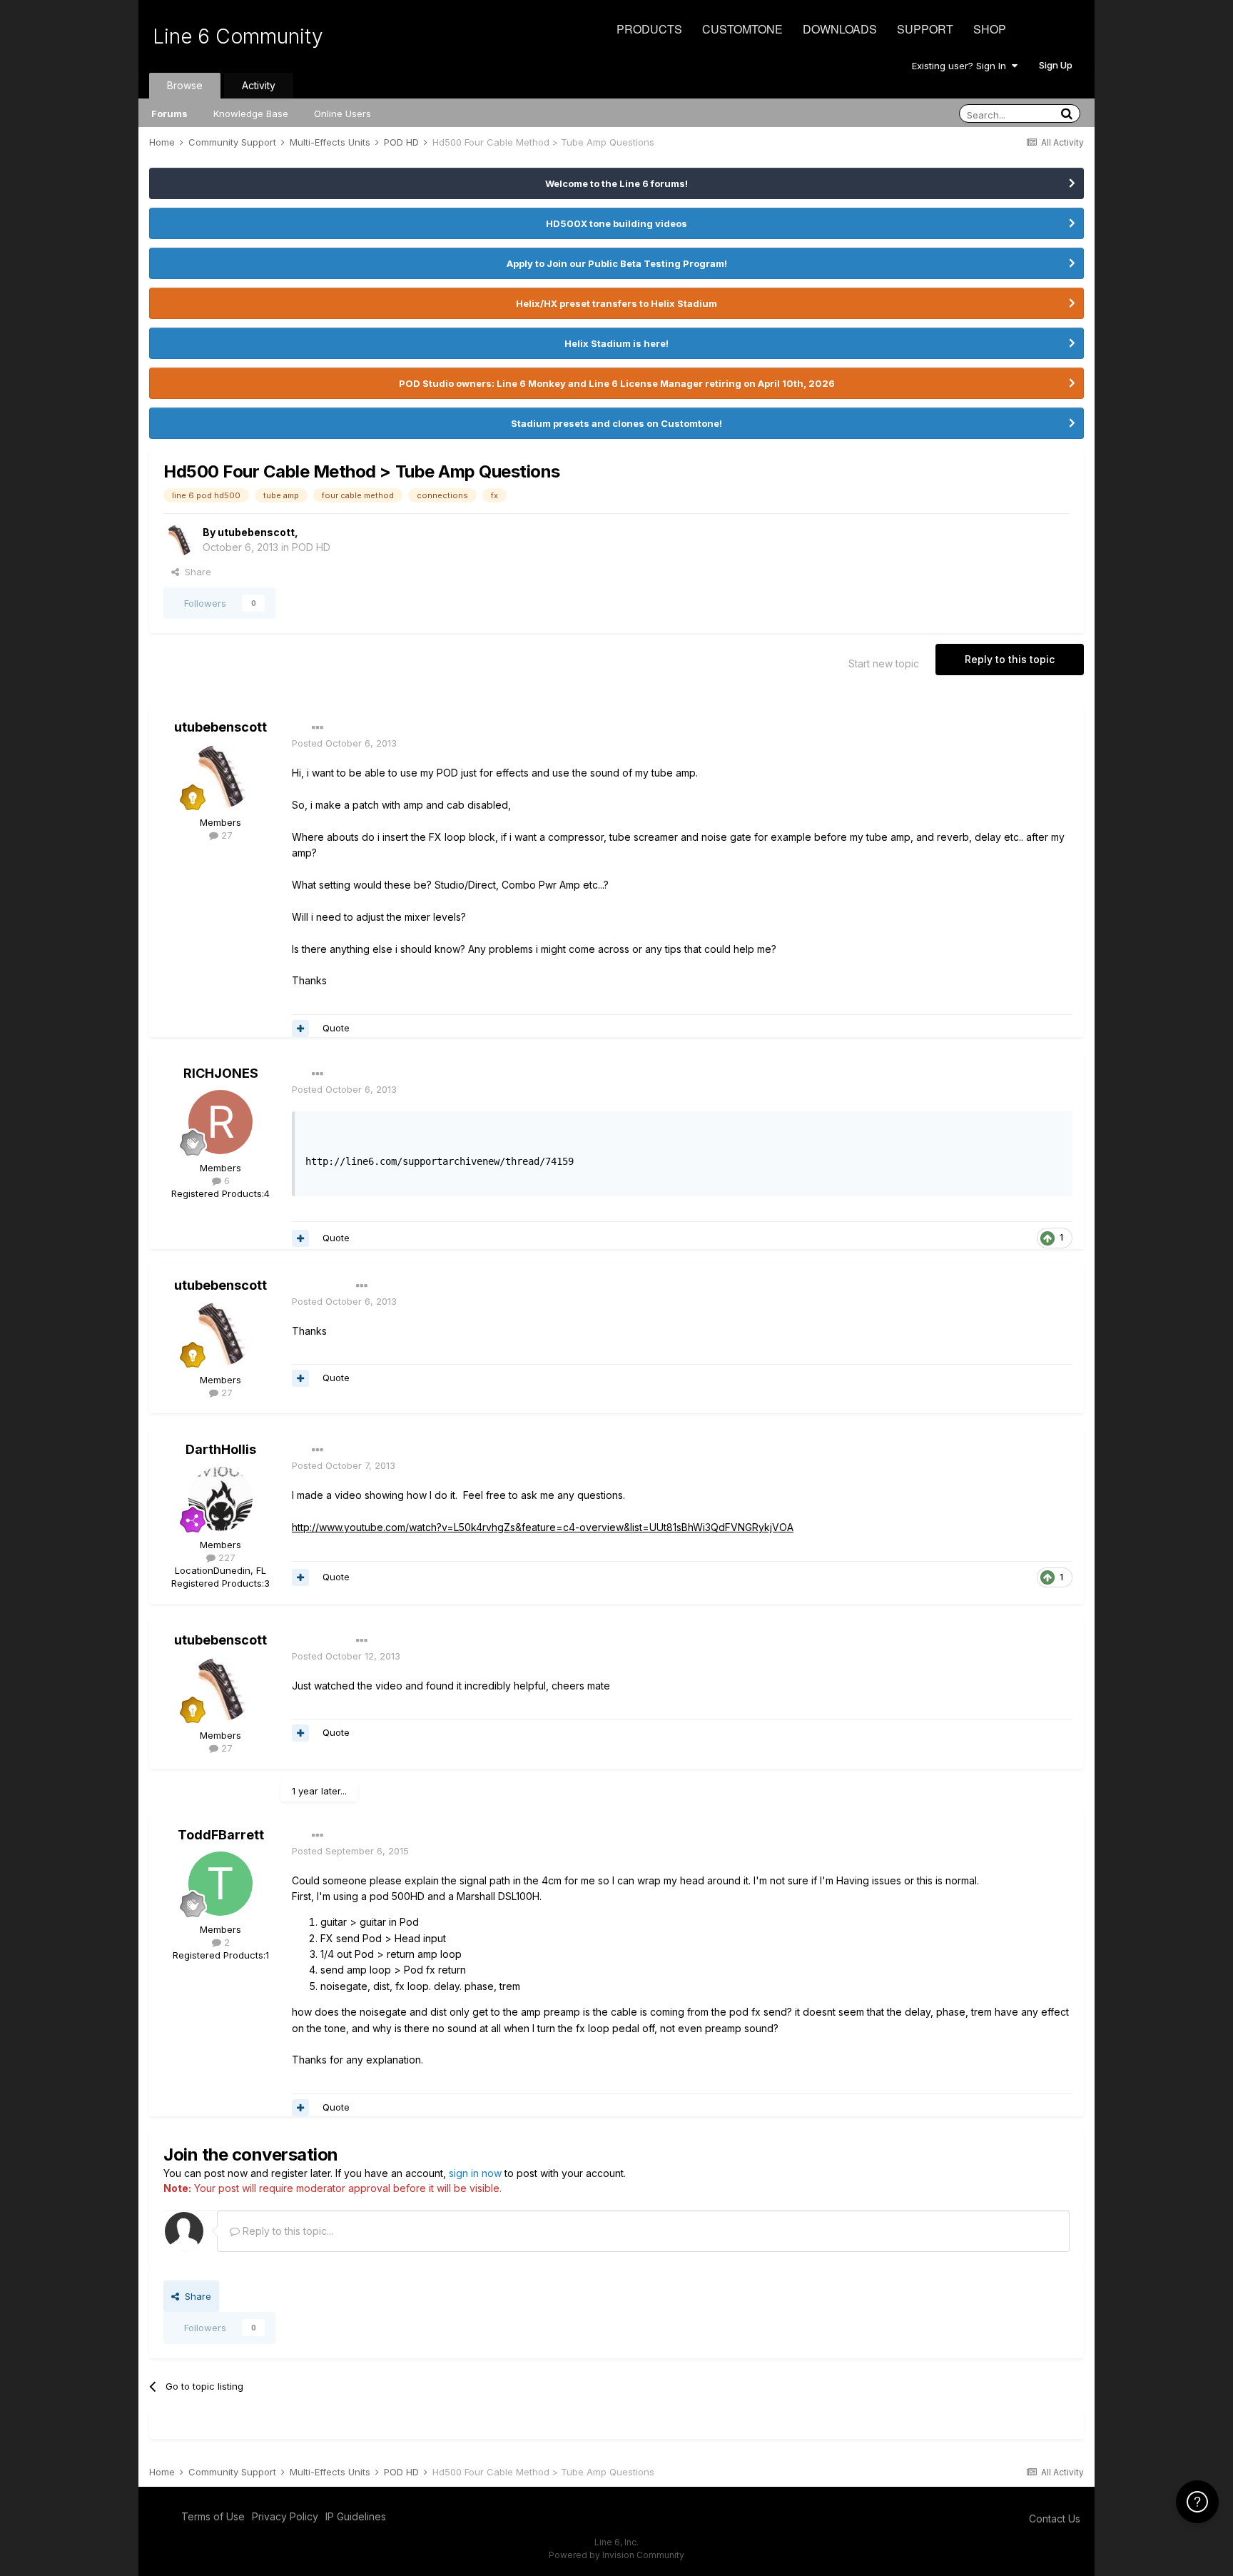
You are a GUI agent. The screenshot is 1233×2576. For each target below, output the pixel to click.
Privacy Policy (285, 2516)
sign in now (475, 2173)
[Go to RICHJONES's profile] (220, 1122)
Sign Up (1056, 65)
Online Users (342, 113)
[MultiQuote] (300, 1029)
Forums (169, 113)
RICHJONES (221, 1073)
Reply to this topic (1010, 659)
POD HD (311, 547)
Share (195, 572)
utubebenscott (256, 532)
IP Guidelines (356, 2516)
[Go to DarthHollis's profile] (220, 1499)
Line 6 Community (238, 36)
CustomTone (742, 29)
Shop (990, 29)
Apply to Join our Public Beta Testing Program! (617, 263)
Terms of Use (213, 2516)
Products (649, 29)
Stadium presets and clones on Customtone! (616, 423)
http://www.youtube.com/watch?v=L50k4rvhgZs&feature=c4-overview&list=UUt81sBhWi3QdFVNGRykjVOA (543, 1527)
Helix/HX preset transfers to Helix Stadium (616, 303)
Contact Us (1055, 2519)
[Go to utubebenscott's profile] (179, 540)
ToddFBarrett (221, 1835)
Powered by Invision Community (616, 2555)
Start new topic (884, 663)
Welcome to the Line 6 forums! (616, 183)
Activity (259, 85)
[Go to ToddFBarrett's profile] (220, 1884)
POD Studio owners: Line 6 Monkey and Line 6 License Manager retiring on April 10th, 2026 (617, 383)
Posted (344, 743)
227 (225, 1557)
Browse (185, 85)
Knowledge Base (251, 113)
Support (925, 29)
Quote (336, 1028)
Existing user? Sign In (962, 66)
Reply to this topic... (286, 2231)
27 (225, 835)
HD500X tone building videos (616, 223)
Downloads (840, 29)
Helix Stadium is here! (616, 343)
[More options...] (318, 728)
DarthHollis (221, 1449)
